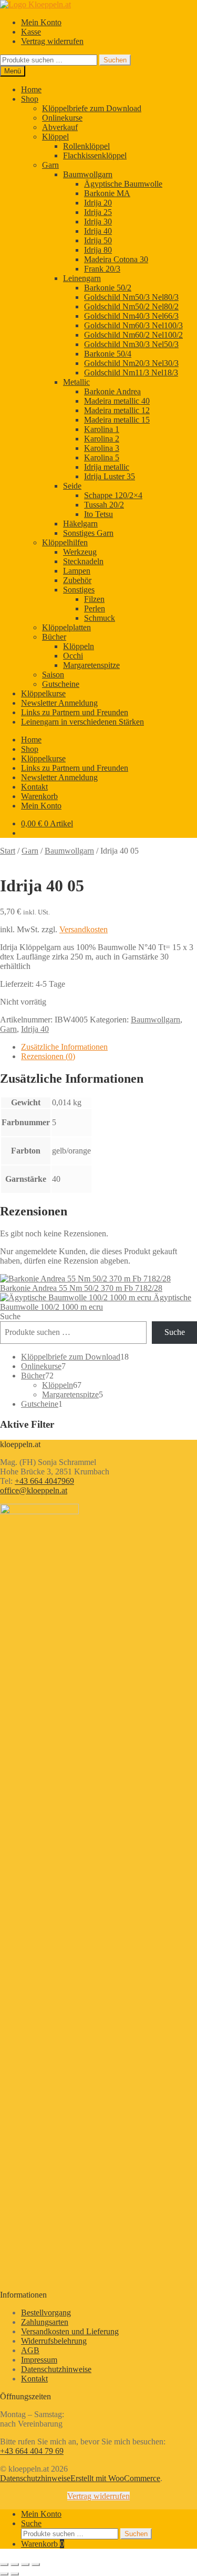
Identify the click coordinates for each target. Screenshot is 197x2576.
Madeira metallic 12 (117, 410)
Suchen (115, 60)
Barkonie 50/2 (108, 288)
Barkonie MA (107, 193)
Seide (72, 486)
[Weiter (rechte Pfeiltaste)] (15, 2574)
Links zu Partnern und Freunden (75, 712)
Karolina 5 (102, 457)
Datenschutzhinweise (56, 2369)
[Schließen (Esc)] (36, 2564)
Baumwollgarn (88, 174)
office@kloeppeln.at (34, 1490)
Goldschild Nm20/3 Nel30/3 (131, 363)
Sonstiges (79, 590)
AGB (30, 2350)
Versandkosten (84, 929)
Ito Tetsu (98, 514)
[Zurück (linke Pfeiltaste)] (4, 2574)
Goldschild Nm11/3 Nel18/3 (131, 373)
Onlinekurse (62, 118)
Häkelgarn (80, 524)
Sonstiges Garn (88, 533)
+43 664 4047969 (44, 1481)
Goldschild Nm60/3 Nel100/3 (133, 325)
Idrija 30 (98, 222)
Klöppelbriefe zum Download (92, 108)
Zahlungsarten (45, 2322)
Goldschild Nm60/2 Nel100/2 (133, 335)
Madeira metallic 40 (117, 401)
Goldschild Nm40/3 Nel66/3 (131, 316)
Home (31, 89)
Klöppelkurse (43, 693)
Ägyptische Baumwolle (123, 184)
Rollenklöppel (86, 146)
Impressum (39, 2360)
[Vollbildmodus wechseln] (15, 2564)
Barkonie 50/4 (108, 354)
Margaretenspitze (91, 665)
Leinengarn (82, 278)
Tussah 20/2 (104, 505)
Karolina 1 (102, 429)
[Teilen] (25, 2564)
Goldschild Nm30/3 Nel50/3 (131, 344)
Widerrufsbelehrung (54, 2341)
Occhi (73, 656)
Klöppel (55, 137)
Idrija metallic (107, 467)
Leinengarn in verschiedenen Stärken (82, 722)
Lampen (77, 571)
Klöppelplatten (66, 627)
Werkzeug (80, 552)
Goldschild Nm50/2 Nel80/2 (131, 306)
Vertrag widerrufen (52, 41)
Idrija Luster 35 (110, 476)
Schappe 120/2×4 (113, 495)
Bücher (54, 637)
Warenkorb (39, 796)
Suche (10, 1316)
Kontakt (34, 787)
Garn (50, 165)
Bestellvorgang (46, 2313)
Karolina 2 (102, 439)
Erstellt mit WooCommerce (115, 2478)
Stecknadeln (83, 561)
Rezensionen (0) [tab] (48, 1056)
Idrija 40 (98, 231)
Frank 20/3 (102, 269)
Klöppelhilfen (65, 542)
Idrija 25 (98, 212)
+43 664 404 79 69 (32, 2451)
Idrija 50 (98, 240)
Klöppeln (79, 646)
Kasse (31, 32)
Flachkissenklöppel (95, 155)
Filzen (94, 599)
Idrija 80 (98, 250)
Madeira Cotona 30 (116, 259)
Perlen (95, 608)
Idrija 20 (98, 203)
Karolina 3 (102, 448)
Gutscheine (61, 684)
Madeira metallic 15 (117, 420)
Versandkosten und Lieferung (70, 2331)
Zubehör (77, 580)
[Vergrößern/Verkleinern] (4, 2564)
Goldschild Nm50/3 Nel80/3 (131, 297)
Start (8, 851)
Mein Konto (41, 22)
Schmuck (100, 618)
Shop (30, 99)
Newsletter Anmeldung (59, 703)
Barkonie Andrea (112, 391)
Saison (53, 675)
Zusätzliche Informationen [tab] (64, 1047)
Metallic (76, 382)
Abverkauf (60, 127)
